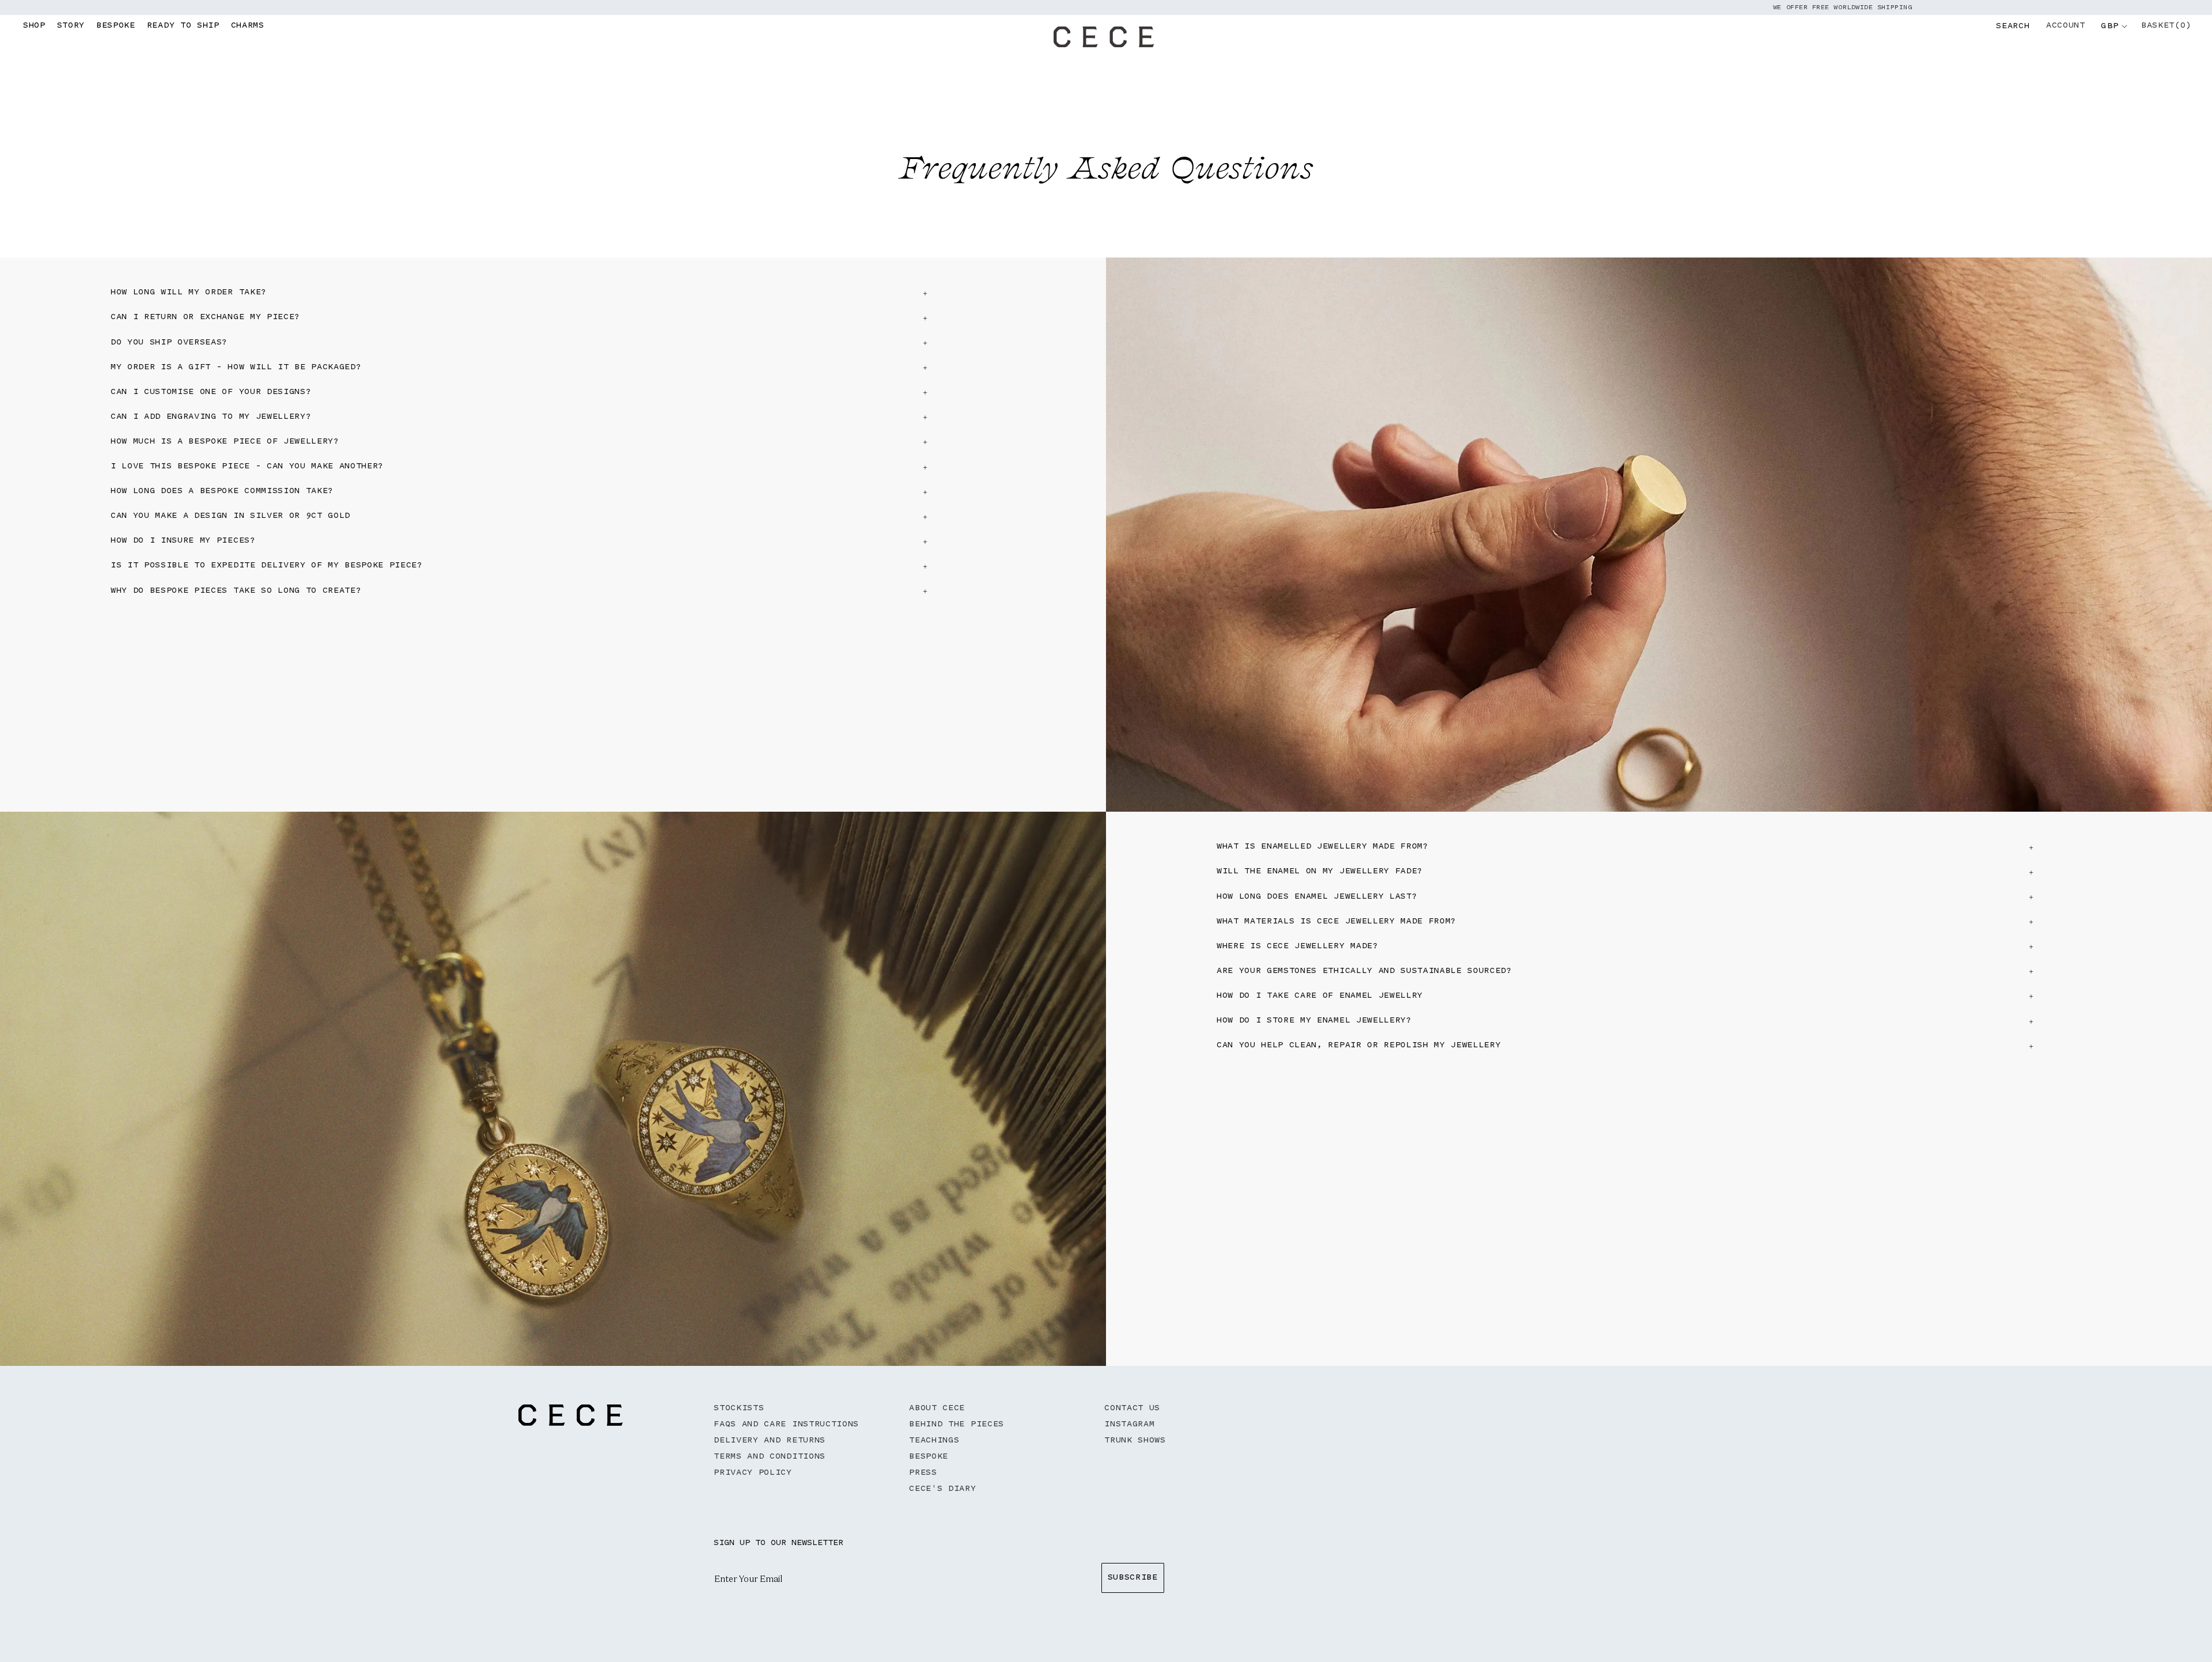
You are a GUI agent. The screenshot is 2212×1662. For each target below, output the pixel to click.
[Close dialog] (1319, 737)
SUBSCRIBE (925, 872)
